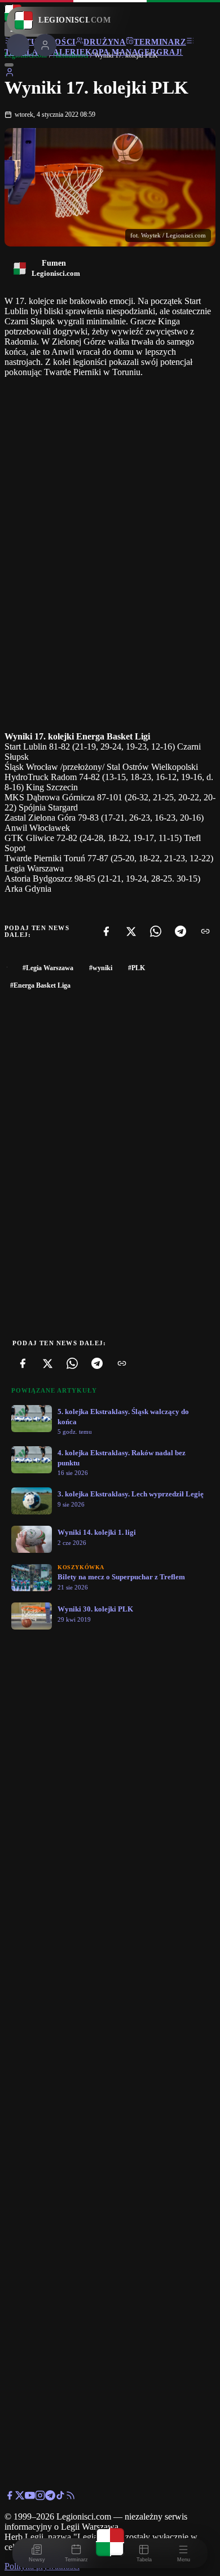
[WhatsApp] (156, 931)
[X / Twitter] (20, 2497)
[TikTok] (60, 2497)
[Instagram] (40, 2497)
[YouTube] (30, 2497)
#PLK (137, 968)
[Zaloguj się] (10, 74)
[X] (131, 931)
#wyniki (101, 968)
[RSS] (71, 2497)
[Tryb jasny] (9, 65)
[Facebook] (106, 931)
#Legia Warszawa (48, 968)
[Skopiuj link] (205, 931)
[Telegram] (181, 931)
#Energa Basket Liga (40, 985)
